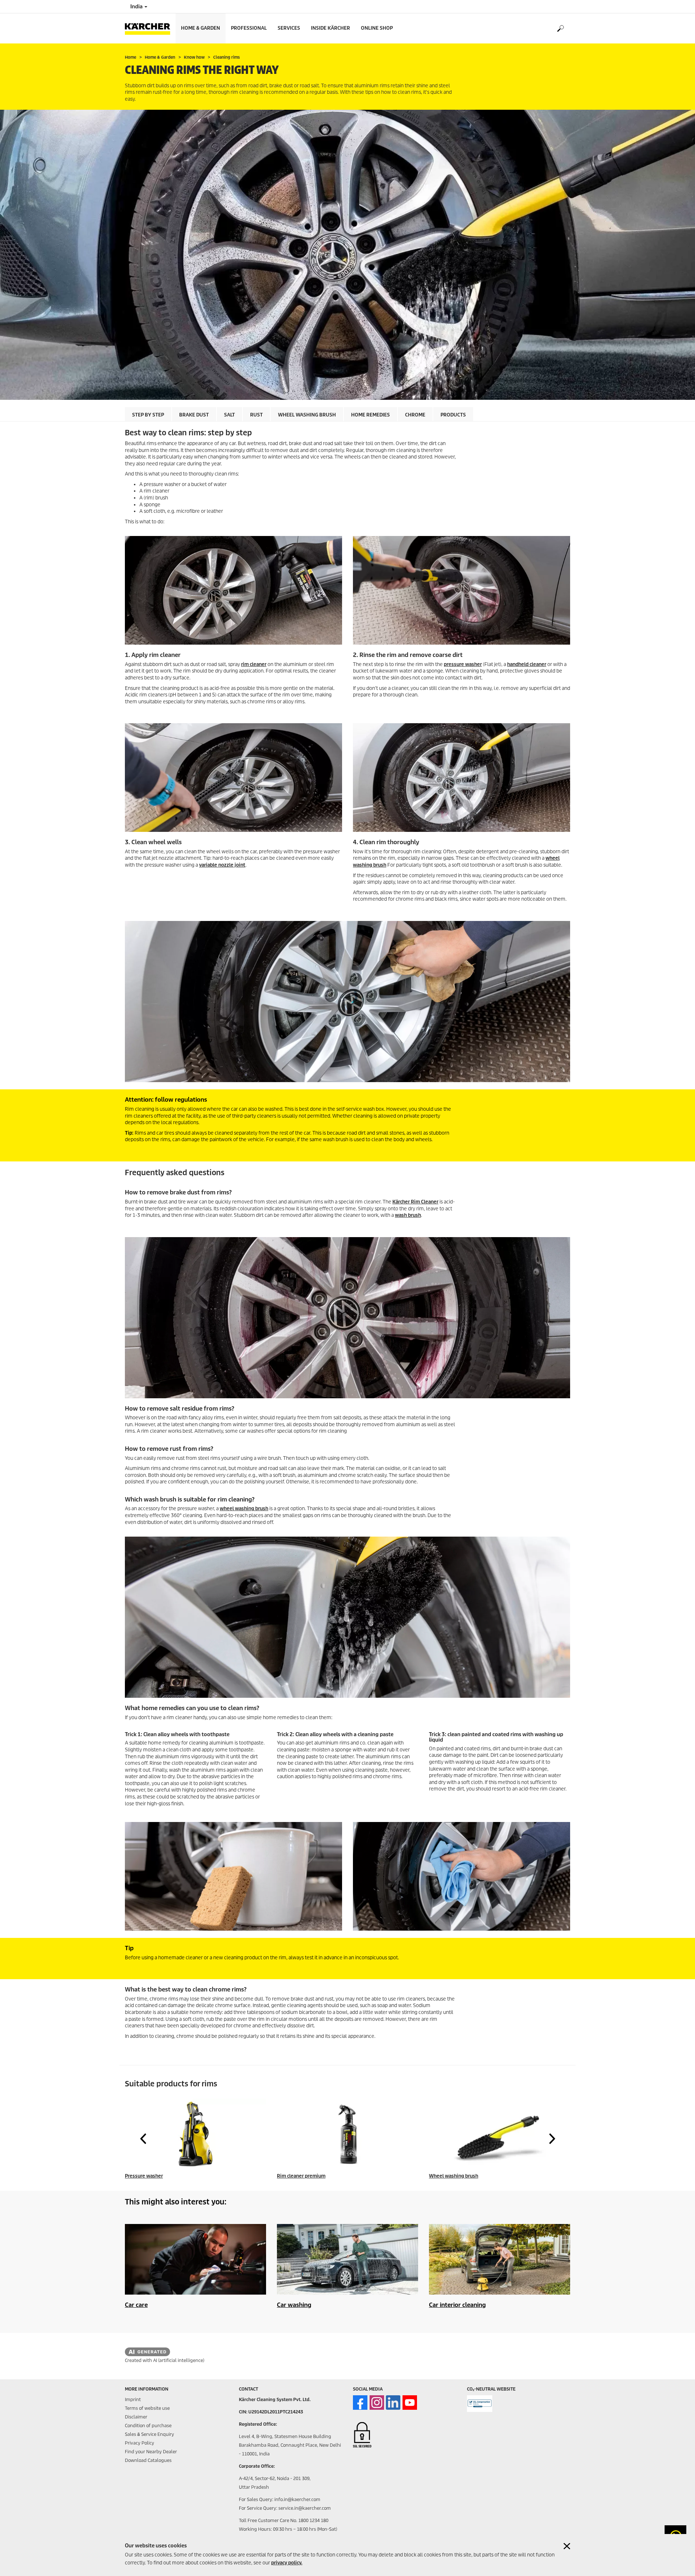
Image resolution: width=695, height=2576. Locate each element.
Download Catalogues (148, 2460)
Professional (249, 28)
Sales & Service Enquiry (149, 2434)
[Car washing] (347, 2259)
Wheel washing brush (307, 415)
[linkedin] (393, 2403)
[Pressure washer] (195, 2134)
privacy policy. (287, 2563)
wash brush (408, 1215)
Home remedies (370, 415)
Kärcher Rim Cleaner (415, 1202)
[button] (143, 2139)
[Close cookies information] (567, 2546)
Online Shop (377, 28)
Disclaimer (136, 2417)
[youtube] (410, 2403)
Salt (229, 415)
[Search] (560, 29)
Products (453, 415)
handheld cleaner (527, 664)
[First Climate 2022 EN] (480, 2404)
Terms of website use (147, 2408)
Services (289, 28)
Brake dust (194, 415)
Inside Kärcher (330, 28)
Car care (136, 2305)
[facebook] (360, 2403)
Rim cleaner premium (301, 2176)
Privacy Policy (140, 2443)
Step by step (148, 415)
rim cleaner (254, 664)
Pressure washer (144, 2176)
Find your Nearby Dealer (151, 2452)
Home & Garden (201, 28)
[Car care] (195, 2259)
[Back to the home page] (150, 28)
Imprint (133, 2399)
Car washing (294, 2305)
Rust (256, 415)
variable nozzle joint (222, 865)
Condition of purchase (148, 2426)
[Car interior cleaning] (500, 2259)
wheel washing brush (244, 1509)
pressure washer (463, 664)
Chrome (415, 415)
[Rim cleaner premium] (347, 2134)
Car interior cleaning (457, 2305)
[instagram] (377, 2403)
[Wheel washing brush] (500, 2134)
